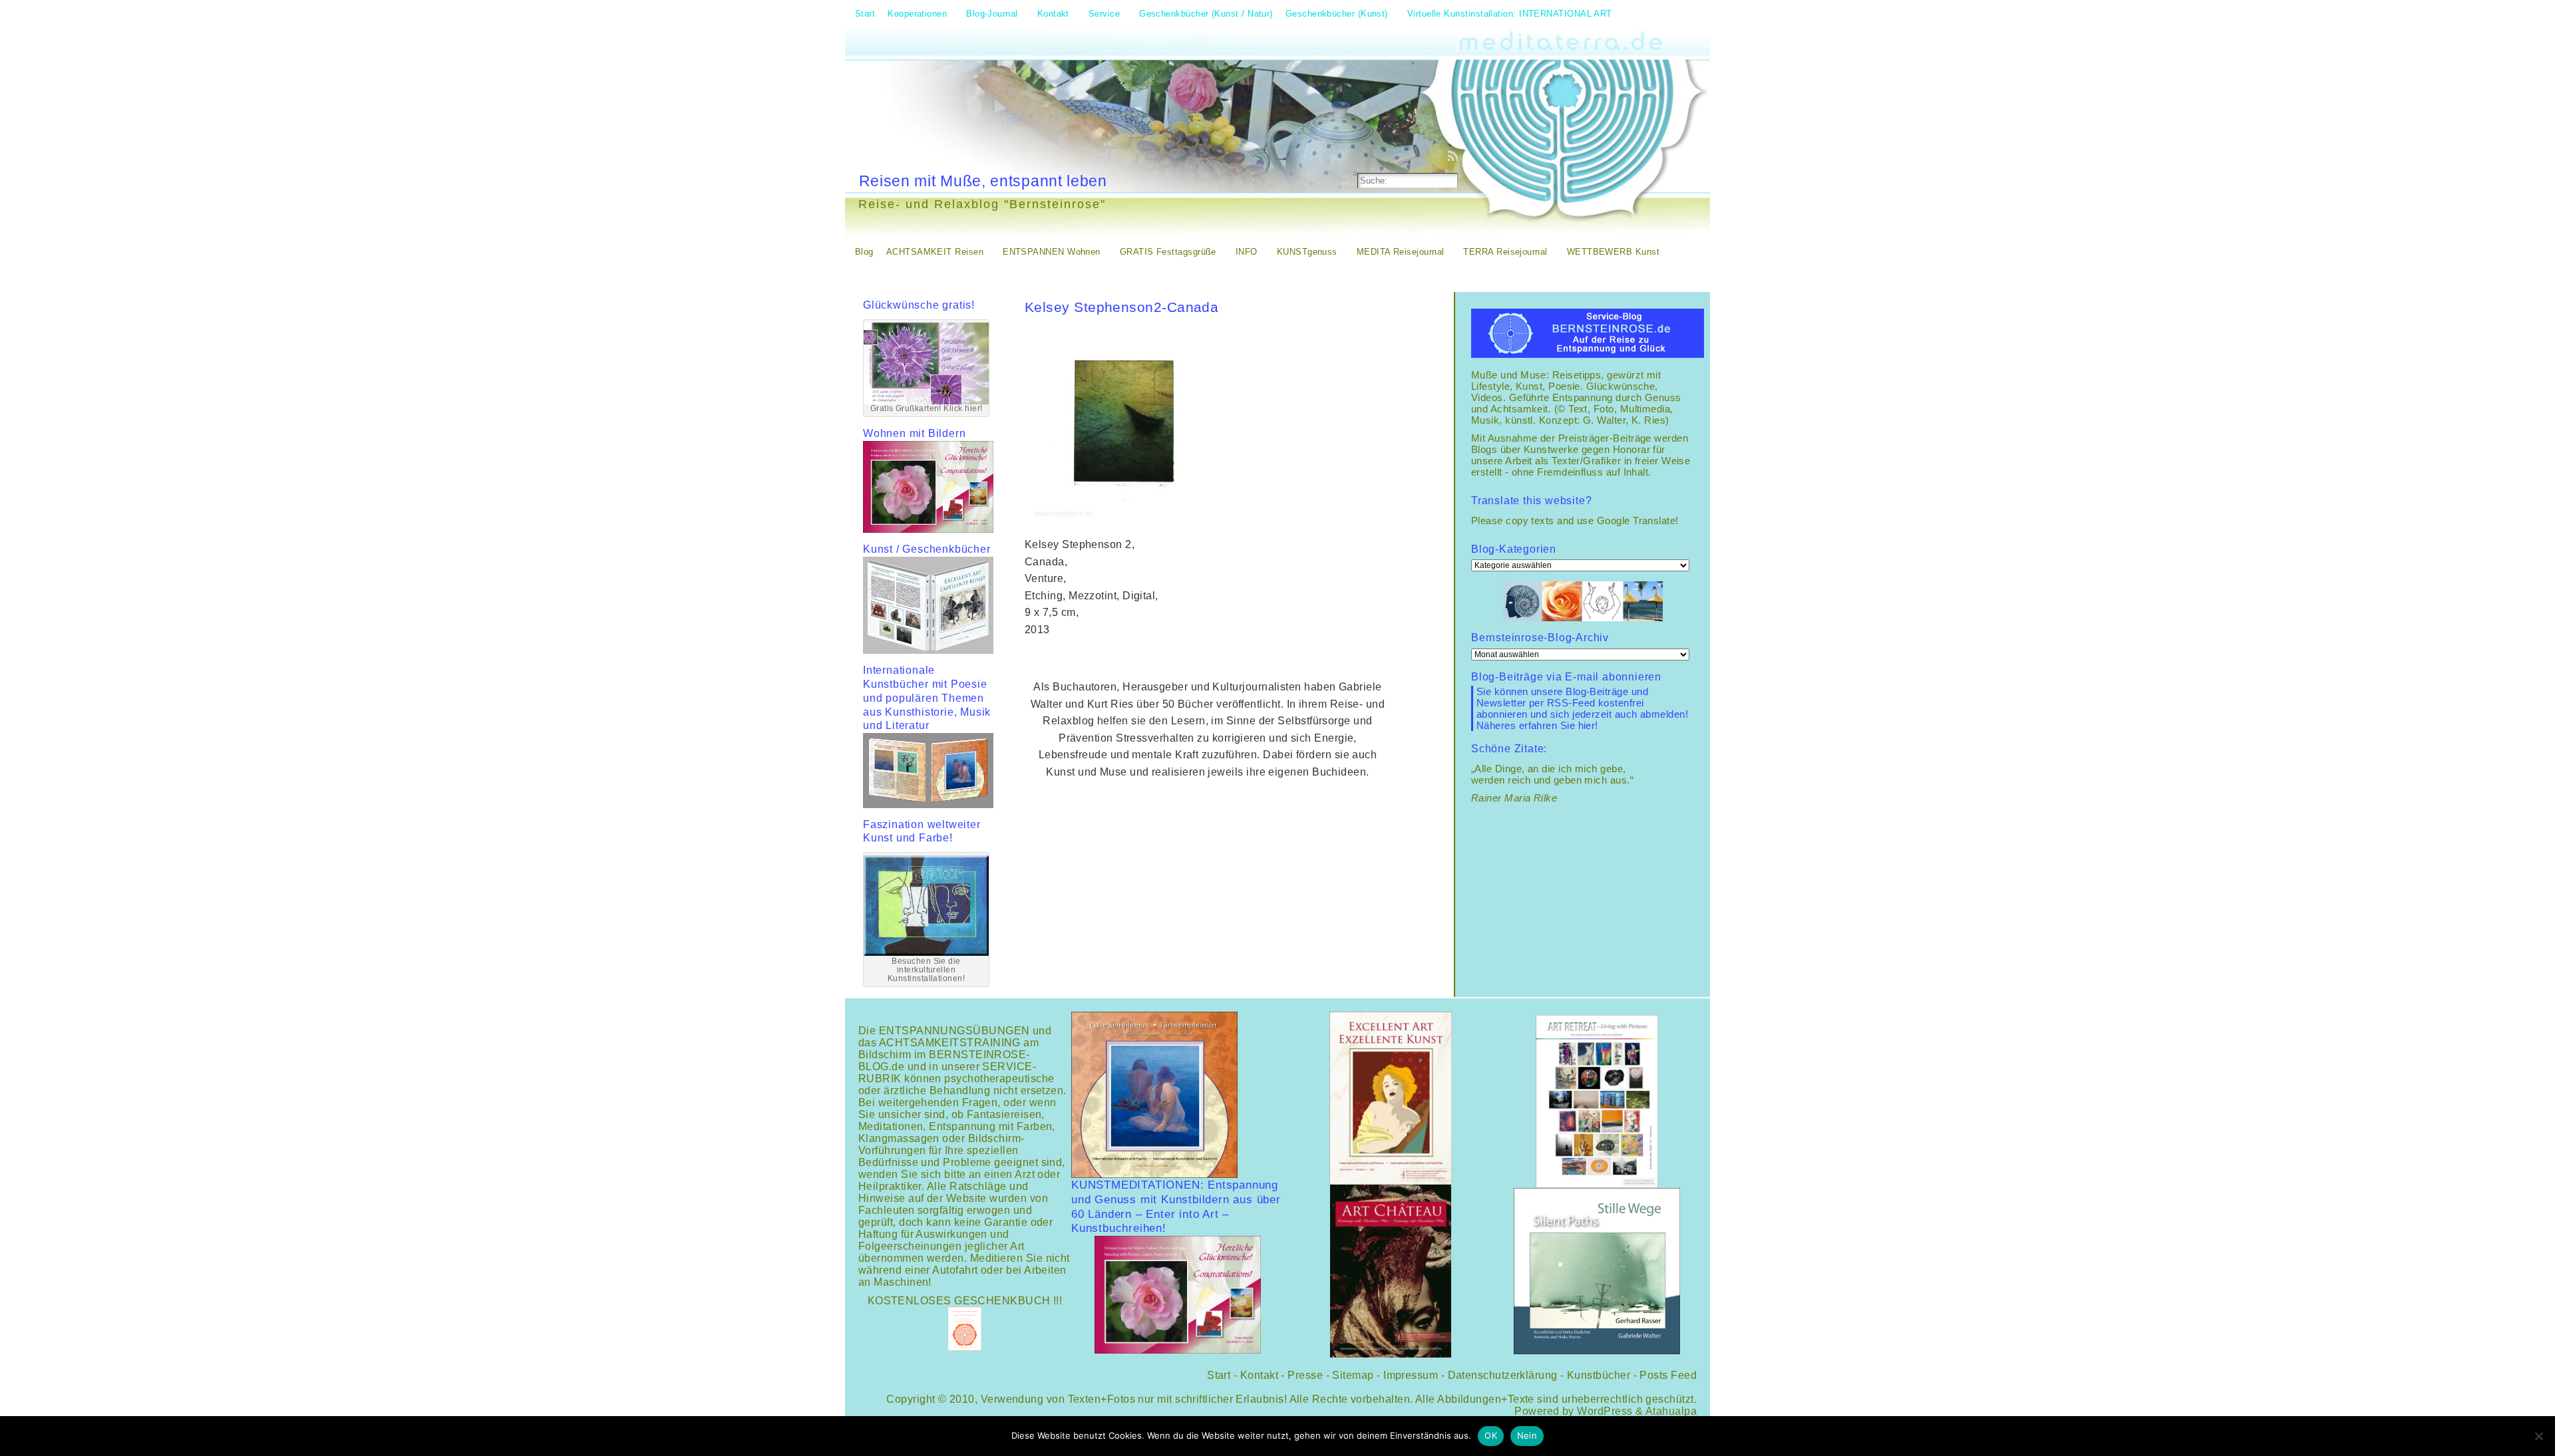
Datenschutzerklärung (1503, 1375)
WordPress (1605, 1411)
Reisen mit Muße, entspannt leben (983, 181)
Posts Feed (1668, 1375)
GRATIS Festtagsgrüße (1168, 252)
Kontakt (1259, 1375)
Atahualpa (1671, 1411)
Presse (1305, 1375)
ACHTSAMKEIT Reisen (935, 252)
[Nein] (2538, 1436)
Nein (1527, 1435)
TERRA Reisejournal (1505, 252)
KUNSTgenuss (1307, 252)
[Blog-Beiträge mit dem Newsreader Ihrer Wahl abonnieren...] (1454, 156)
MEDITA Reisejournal (1401, 252)
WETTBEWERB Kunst (1613, 252)
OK (1491, 1435)
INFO (1247, 252)
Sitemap (1353, 1375)
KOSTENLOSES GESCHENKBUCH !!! (965, 1301)
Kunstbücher (1599, 1375)
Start (1219, 1375)
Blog (864, 252)
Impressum (1411, 1375)
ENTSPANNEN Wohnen (1052, 252)
